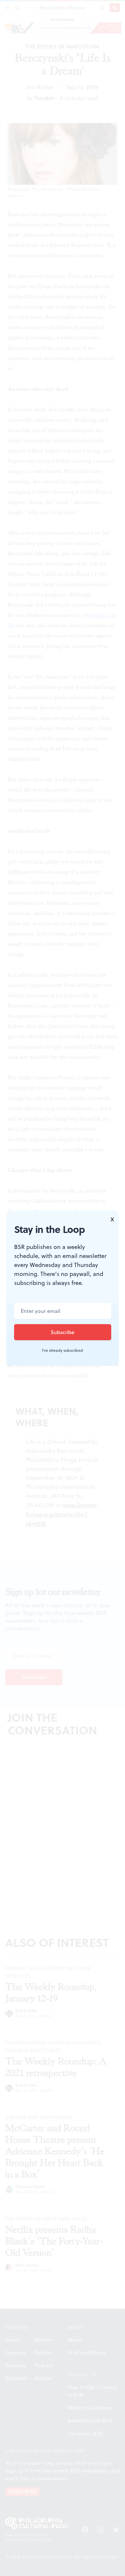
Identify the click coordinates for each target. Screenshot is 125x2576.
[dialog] (63, 1288)
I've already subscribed (63, 1350)
